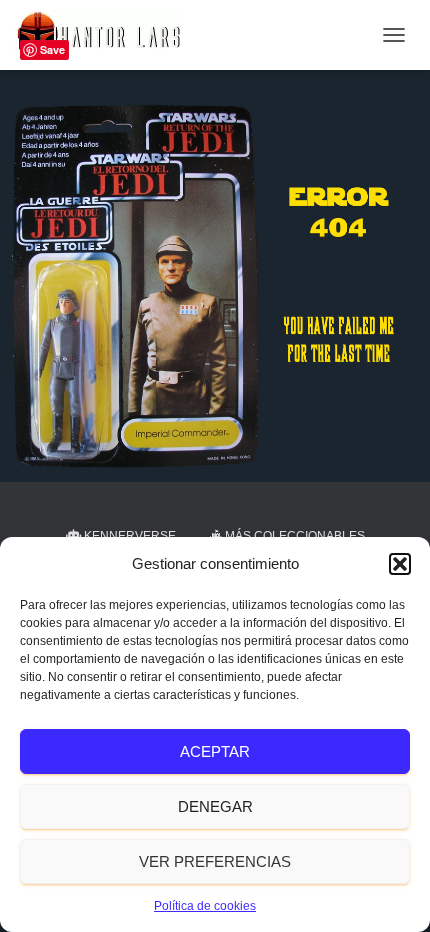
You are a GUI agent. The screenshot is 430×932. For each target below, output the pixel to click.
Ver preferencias (215, 861)
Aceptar (215, 751)
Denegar (215, 806)
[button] (400, 564)
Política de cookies (205, 906)
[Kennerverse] (105, 35)
